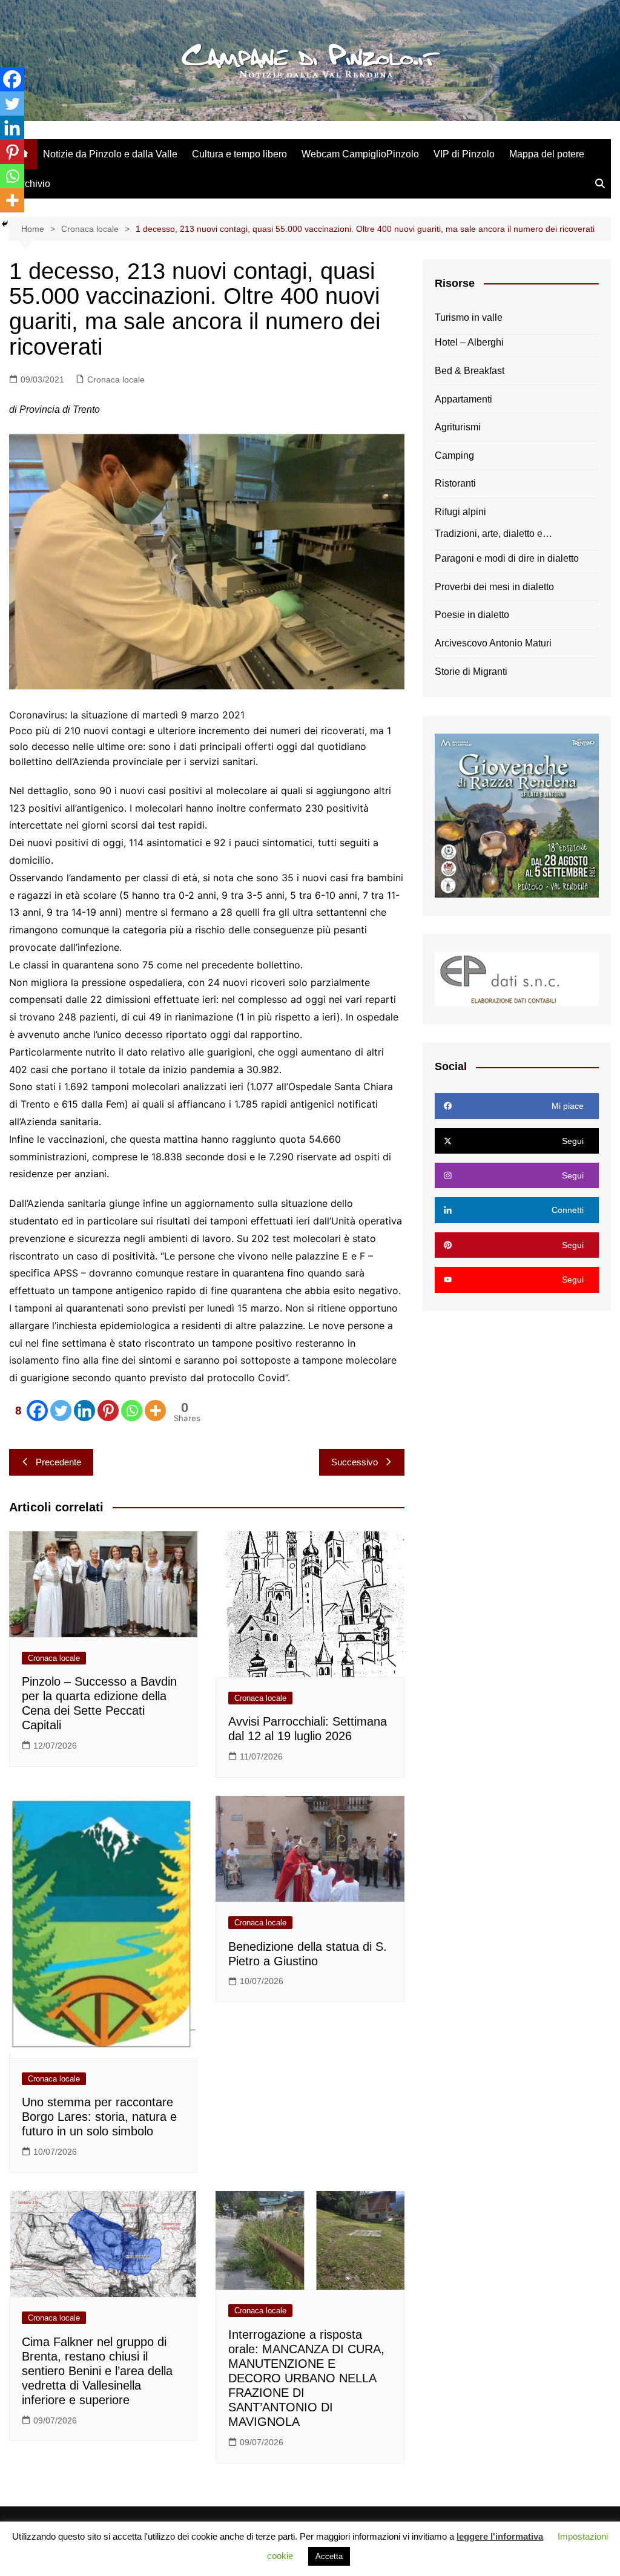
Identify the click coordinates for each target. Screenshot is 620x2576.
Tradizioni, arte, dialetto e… (493, 534)
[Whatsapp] (132, 1411)
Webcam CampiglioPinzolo (360, 154)
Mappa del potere (547, 154)
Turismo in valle (469, 317)
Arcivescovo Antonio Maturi (493, 643)
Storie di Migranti (471, 672)
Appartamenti (463, 399)
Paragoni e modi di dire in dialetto (507, 558)
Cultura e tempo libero (239, 154)
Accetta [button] (329, 2556)
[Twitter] (61, 1411)
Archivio (33, 184)
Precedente (58, 1462)
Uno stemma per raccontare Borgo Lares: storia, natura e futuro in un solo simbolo (99, 2117)
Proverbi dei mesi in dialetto (494, 587)
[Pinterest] (108, 1411)
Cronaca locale (116, 379)
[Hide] (5, 224)
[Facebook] (12, 79)
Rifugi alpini (460, 512)
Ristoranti (455, 483)
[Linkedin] (84, 1411)
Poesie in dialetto (472, 615)
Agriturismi (458, 427)
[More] (155, 1411)
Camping (454, 455)
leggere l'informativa (500, 2536)
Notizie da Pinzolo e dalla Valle (110, 154)
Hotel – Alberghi (469, 342)
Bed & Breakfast (470, 371)
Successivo (355, 1462)
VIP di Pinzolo (464, 154)
